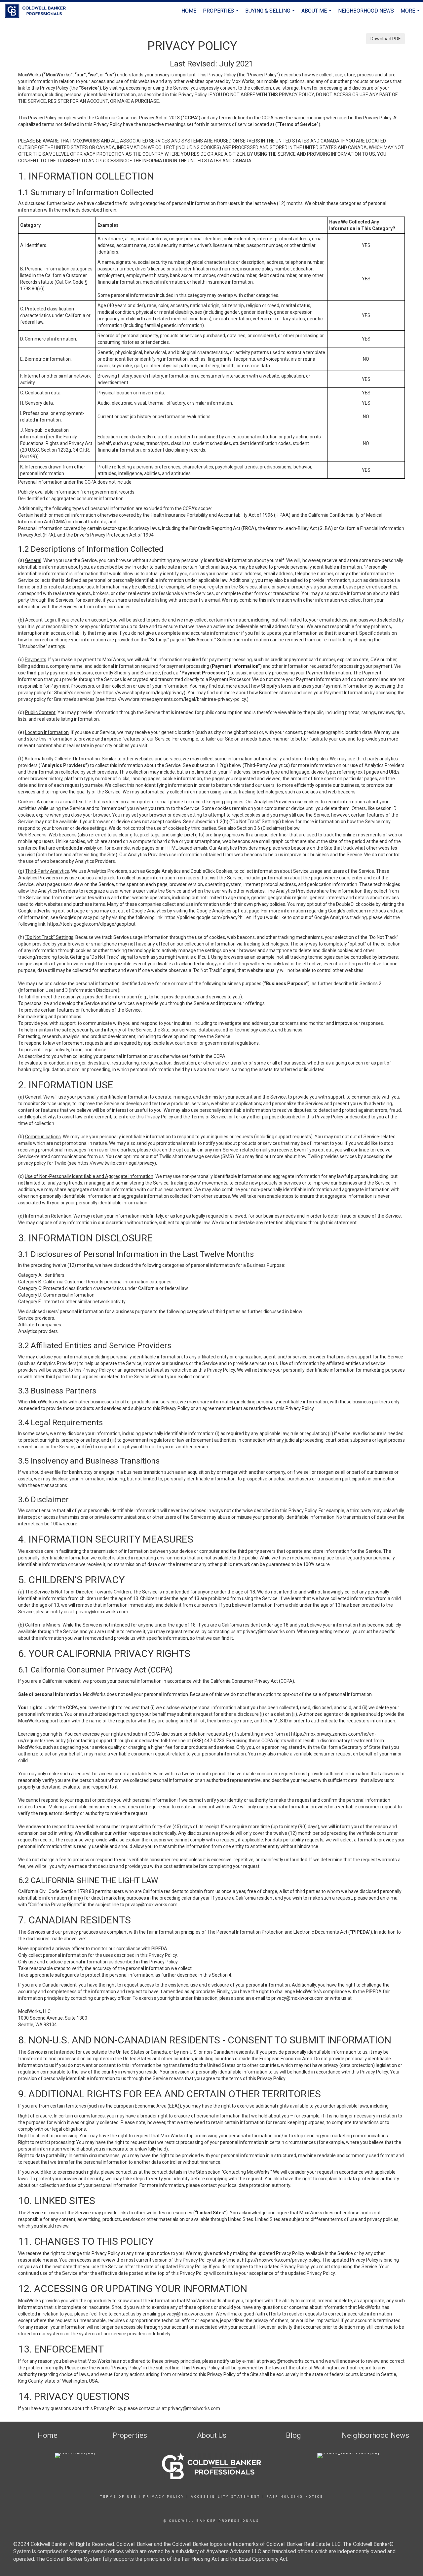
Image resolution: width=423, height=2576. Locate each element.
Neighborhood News (366, 11)
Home (189, 11)
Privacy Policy (164, 2497)
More (411, 14)
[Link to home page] (39, 11)
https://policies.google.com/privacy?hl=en (208, 917)
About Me (317, 14)
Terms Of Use (118, 2497)
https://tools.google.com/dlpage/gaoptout (91, 924)
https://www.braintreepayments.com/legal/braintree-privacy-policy (176, 699)
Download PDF (385, 39)
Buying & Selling (271, 14)
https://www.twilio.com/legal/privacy (116, 1163)
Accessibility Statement (226, 2497)
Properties (222, 14)
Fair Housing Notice (295, 2497)
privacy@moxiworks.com (102, 1612)
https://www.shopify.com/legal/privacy (143, 693)
